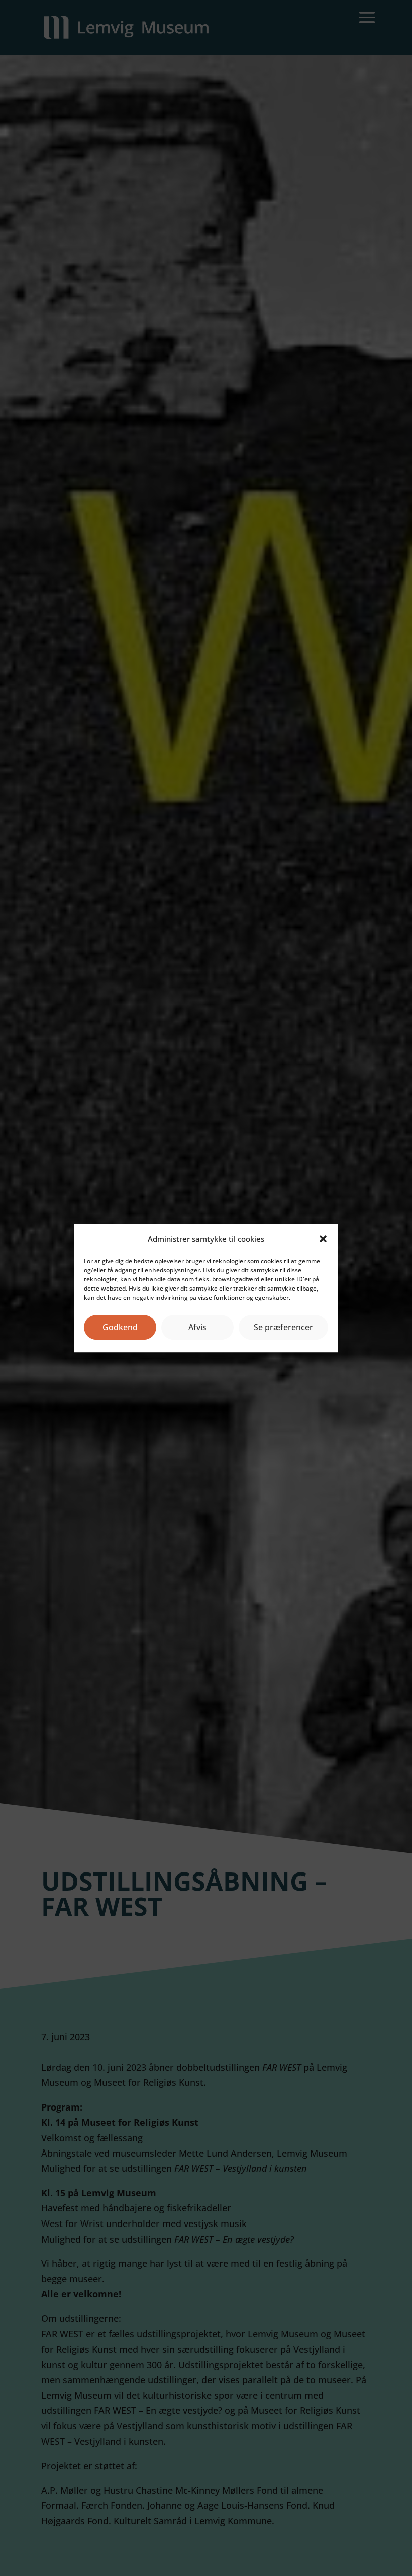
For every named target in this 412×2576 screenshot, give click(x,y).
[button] (323, 1239)
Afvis (197, 1327)
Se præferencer (283, 1327)
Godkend (120, 1327)
